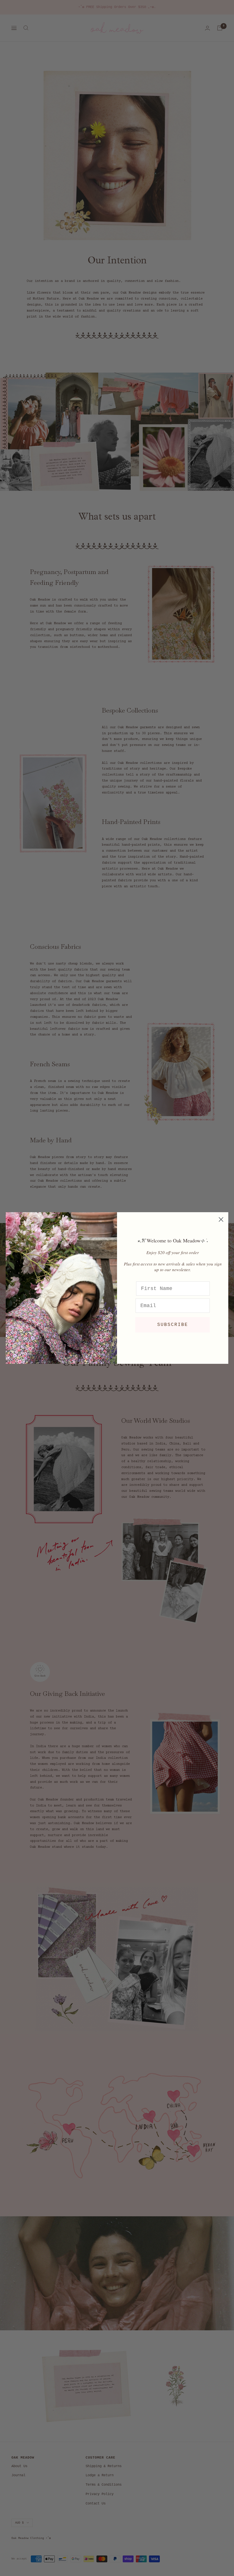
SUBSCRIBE (173, 1325)
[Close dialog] (221, 1219)
